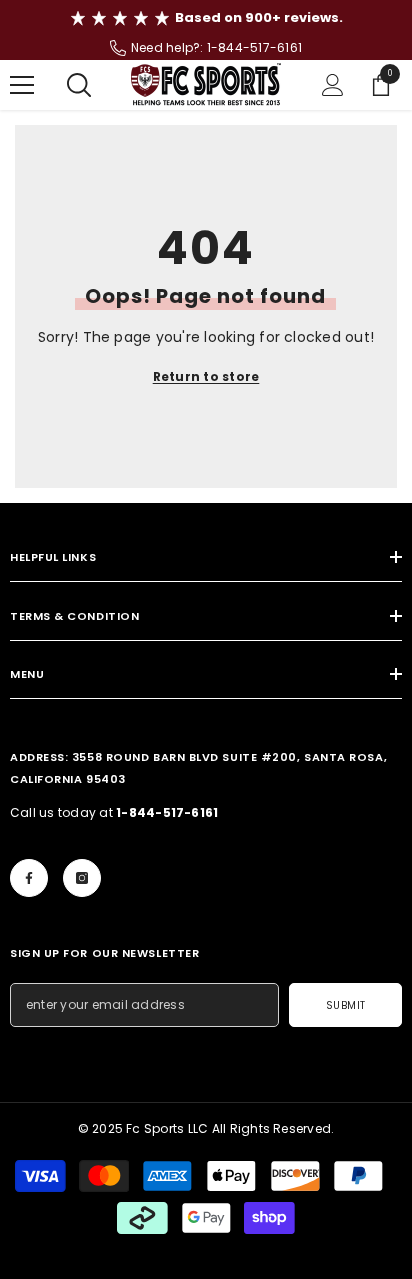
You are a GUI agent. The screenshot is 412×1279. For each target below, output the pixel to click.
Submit (346, 1005)
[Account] (333, 85)
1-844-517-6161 (254, 47)
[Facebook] (29, 878)
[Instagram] (82, 878)
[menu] (22, 85)
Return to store (206, 376)
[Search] (79, 85)
